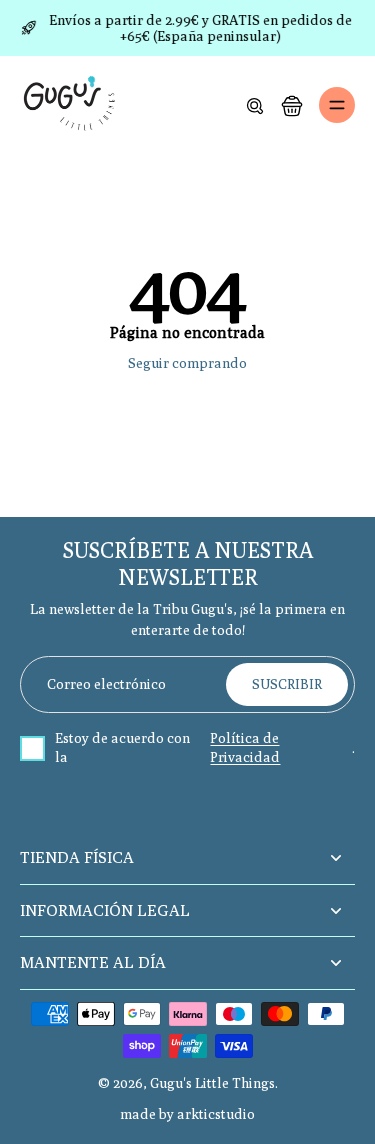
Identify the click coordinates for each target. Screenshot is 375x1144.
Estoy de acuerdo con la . (205, 748)
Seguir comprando (187, 363)
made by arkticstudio (187, 1114)
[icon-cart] (291, 105)
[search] (255, 105)
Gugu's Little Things (212, 1083)
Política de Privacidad (245, 748)
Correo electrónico (106, 684)
